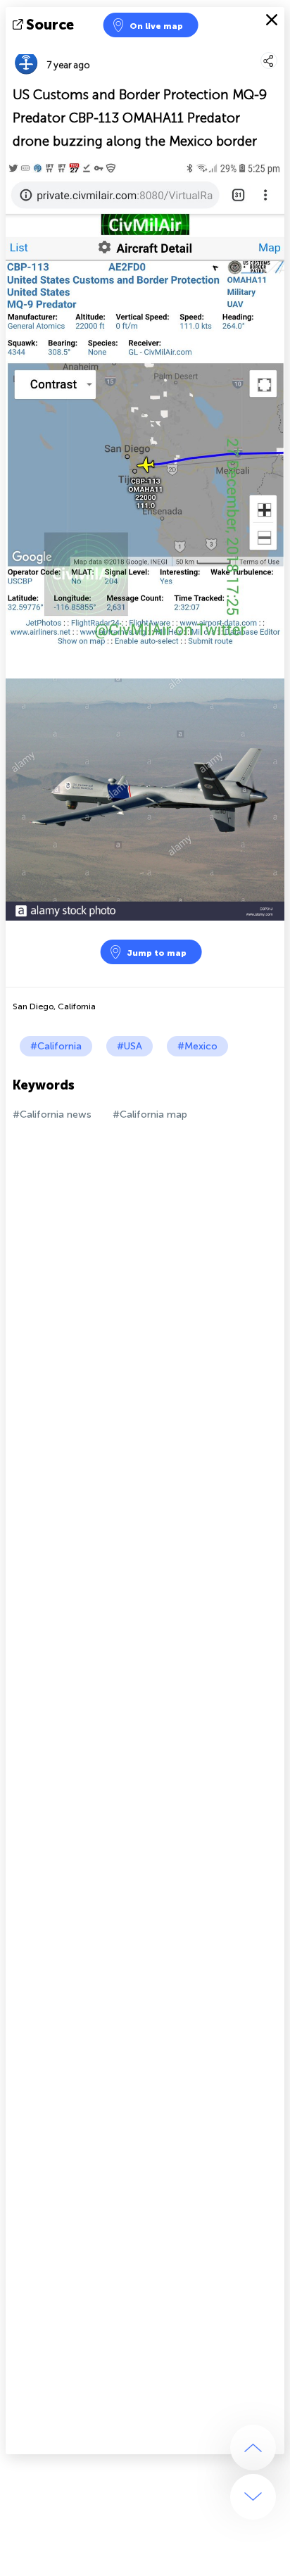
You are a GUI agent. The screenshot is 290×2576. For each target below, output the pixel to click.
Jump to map (157, 953)
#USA (130, 1046)
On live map (156, 26)
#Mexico (197, 1046)
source (50, 25)
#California (56, 1046)
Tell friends (278, 46)
